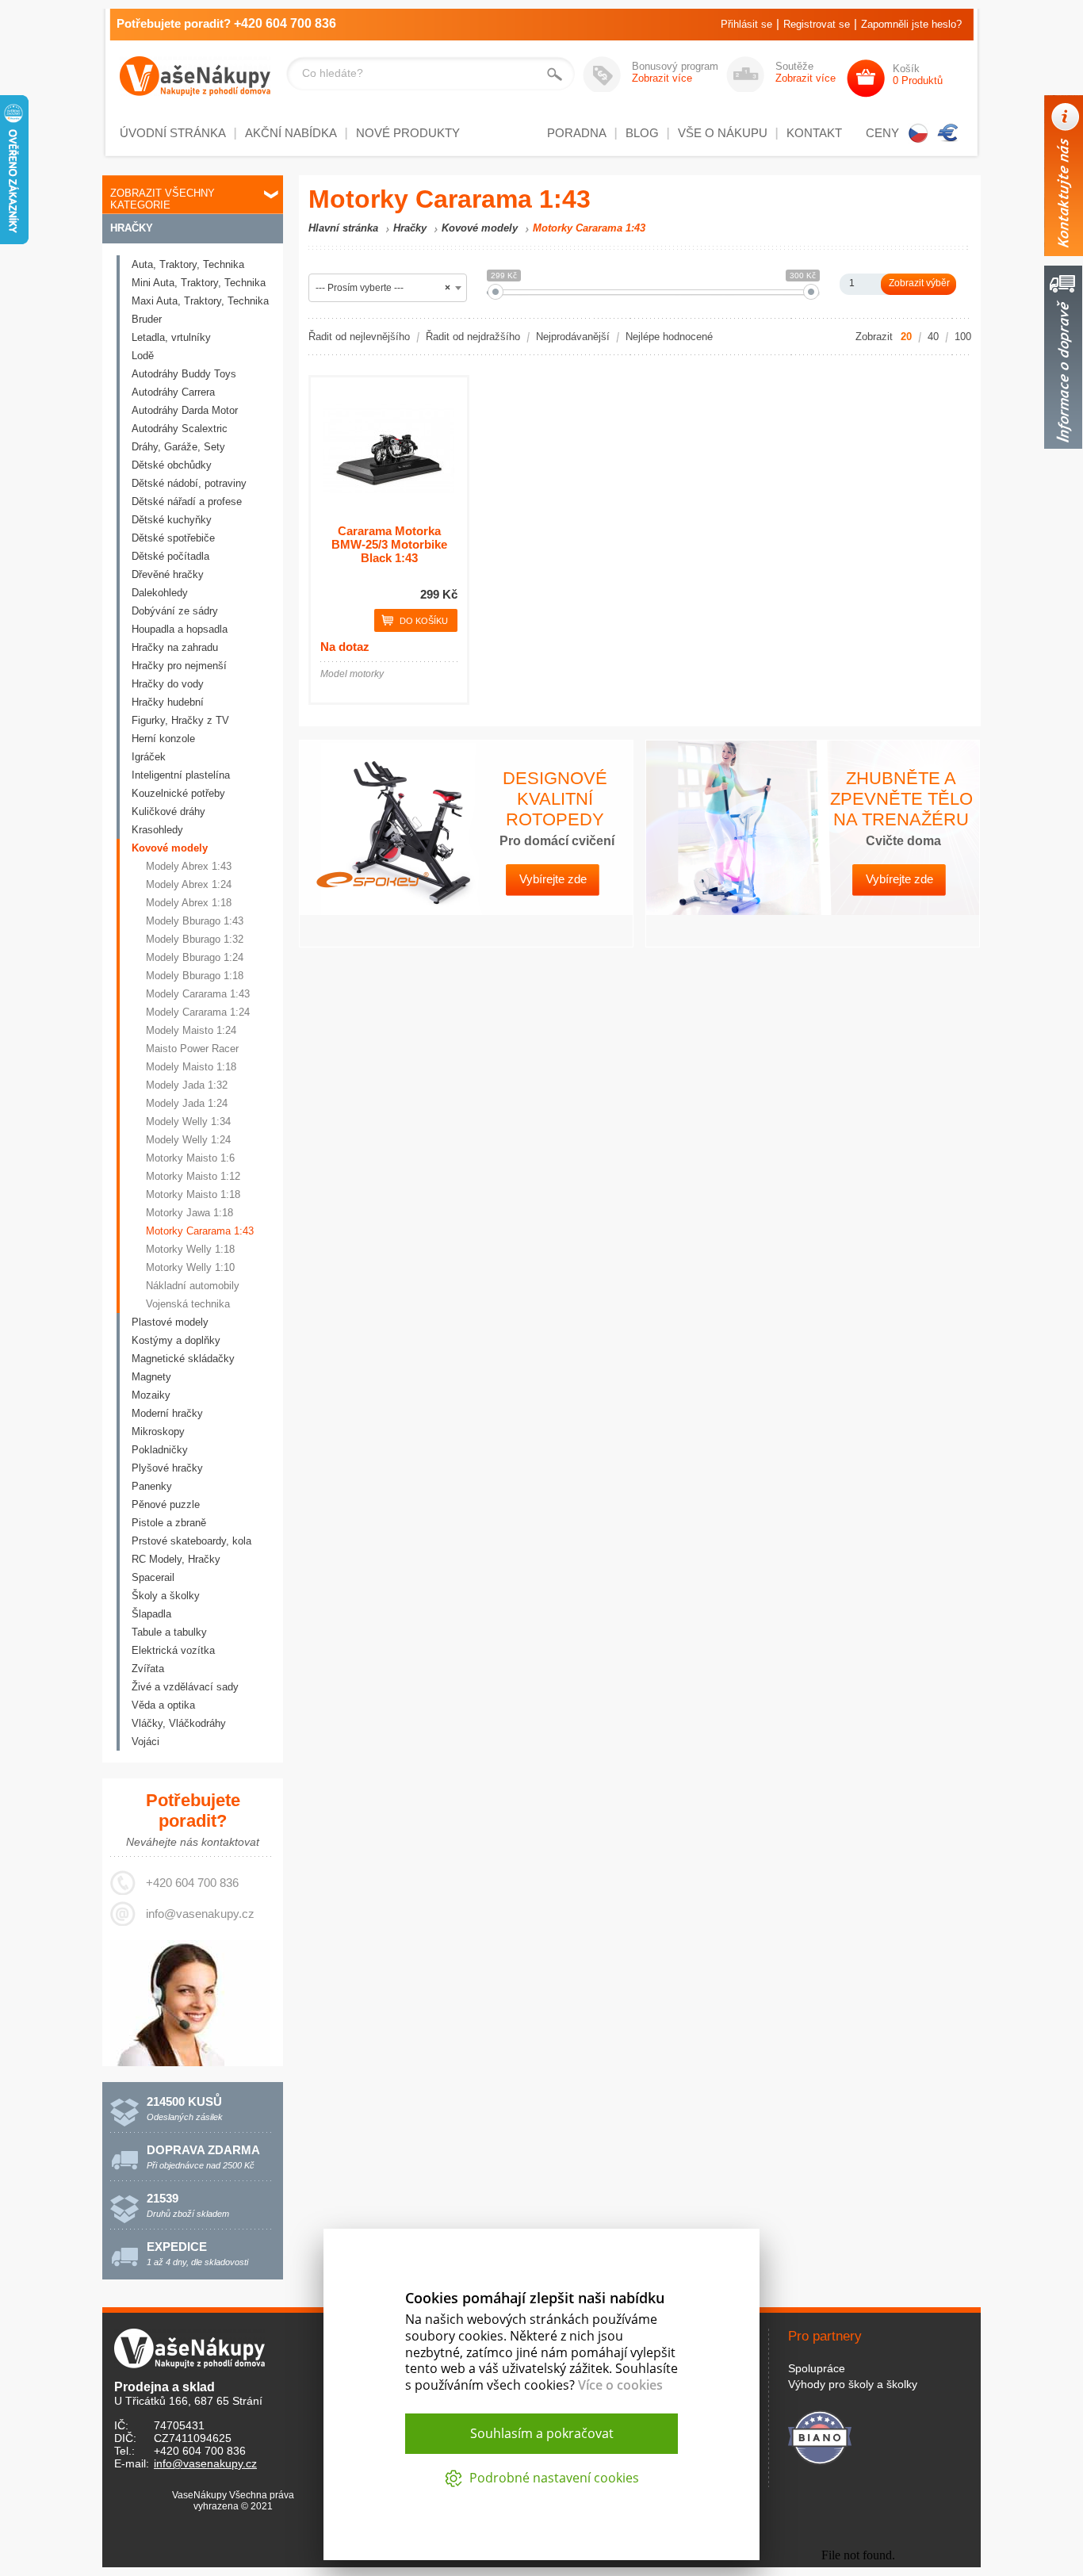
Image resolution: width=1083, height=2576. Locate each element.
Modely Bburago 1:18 (195, 976)
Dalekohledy (160, 593)
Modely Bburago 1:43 (195, 921)
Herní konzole (163, 739)
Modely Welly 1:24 (188, 1140)
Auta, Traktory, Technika (188, 264)
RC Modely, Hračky (176, 1559)
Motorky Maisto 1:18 (193, 1194)
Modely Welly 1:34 (188, 1121)
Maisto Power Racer (192, 1049)
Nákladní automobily (193, 1286)
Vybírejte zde (553, 879)
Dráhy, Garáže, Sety (178, 447)
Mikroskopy (158, 1432)
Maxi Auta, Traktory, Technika (200, 301)
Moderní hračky (167, 1413)
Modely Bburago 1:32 (195, 939)
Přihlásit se (746, 24)
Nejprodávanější (573, 337)
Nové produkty (408, 133)
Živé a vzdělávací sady (185, 1687)
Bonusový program (675, 72)
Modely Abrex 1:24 (189, 884)
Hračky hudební (168, 702)
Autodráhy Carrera (173, 392)
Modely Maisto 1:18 (191, 1067)
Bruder (147, 319)
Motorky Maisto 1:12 (193, 1176)
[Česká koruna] (918, 133)
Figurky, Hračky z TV (180, 720)
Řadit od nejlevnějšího (359, 337)
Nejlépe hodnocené (669, 337)
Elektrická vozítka (173, 1650)
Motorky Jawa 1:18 (189, 1213)
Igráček (149, 757)
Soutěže (806, 72)
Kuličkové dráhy (168, 811)
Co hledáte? (333, 73)
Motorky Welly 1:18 (190, 1249)
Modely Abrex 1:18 (189, 903)
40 (933, 337)
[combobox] (388, 288)
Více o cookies (620, 2385)
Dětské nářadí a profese (187, 501)
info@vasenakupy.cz (200, 1914)
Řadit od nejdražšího (473, 337)
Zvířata (148, 1669)
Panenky (152, 1486)
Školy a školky (166, 1596)
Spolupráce (817, 2368)
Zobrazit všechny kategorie (163, 199)
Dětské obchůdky (172, 465)
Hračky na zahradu (175, 647)
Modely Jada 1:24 (187, 1103)
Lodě (143, 356)
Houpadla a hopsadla (180, 629)
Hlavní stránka (343, 228)
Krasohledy (157, 830)
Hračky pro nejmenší (179, 666)
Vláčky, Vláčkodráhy (179, 1723)
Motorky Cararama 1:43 (200, 1231)
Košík (918, 75)
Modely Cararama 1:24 (198, 1012)
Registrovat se (817, 24)
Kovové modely (170, 848)
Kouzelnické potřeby (178, 793)
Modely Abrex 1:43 (189, 866)
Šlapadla (151, 1614)
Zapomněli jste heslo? (911, 24)
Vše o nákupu (723, 133)
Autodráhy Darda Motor (185, 410)
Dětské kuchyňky (172, 520)
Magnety (151, 1377)
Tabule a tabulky (169, 1632)
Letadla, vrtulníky (171, 337)
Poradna (577, 133)
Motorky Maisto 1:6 (190, 1158)
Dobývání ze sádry (175, 611)
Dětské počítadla (170, 556)
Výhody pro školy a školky (853, 2384)
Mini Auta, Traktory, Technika (199, 283)
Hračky (132, 228)
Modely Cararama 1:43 (198, 994)
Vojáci (145, 1742)
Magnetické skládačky (183, 1359)
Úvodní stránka (173, 133)
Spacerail (153, 1577)
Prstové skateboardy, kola (191, 1541)
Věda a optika (163, 1705)
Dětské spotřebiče (173, 538)
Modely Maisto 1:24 (191, 1030)
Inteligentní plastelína (181, 775)
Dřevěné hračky (168, 574)
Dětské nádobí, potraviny (189, 483)
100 (963, 337)
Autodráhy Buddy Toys (184, 374)
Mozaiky (151, 1395)
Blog (642, 133)
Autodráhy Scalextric (180, 429)
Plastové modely (170, 1322)
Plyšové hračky (167, 1468)
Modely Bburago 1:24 (195, 957)
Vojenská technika (188, 1304)
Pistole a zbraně (169, 1523)
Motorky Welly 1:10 (190, 1267)
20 (906, 337)
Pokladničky (160, 1450)
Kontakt (814, 133)
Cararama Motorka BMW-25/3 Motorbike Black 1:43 (389, 544)
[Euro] (948, 133)
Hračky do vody (168, 684)
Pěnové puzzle (166, 1504)
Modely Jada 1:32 (187, 1085)
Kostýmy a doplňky (176, 1340)
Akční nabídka (291, 133)
